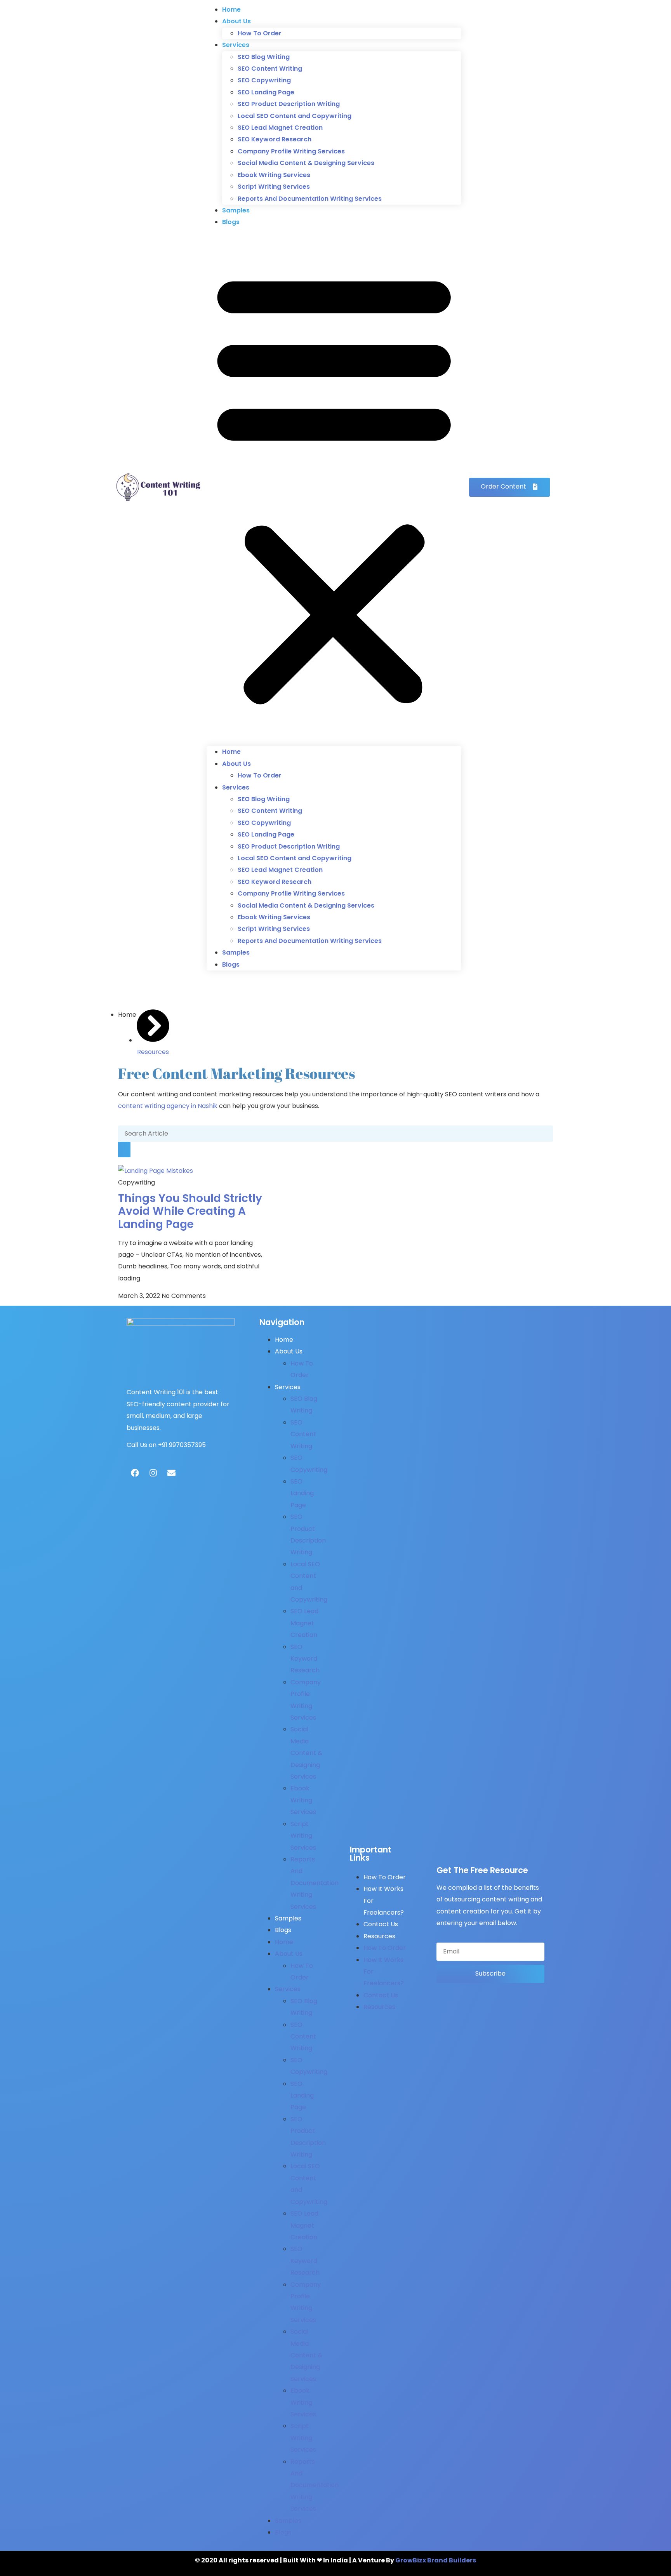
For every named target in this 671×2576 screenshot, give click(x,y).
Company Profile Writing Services (291, 151)
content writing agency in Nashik (168, 1106)
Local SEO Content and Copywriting (295, 116)
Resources (379, 1936)
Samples (236, 210)
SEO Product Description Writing (289, 104)
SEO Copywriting (264, 80)
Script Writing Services (274, 187)
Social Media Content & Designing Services (306, 163)
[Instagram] (153, 1473)
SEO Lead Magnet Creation (280, 128)
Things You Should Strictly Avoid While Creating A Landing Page (190, 1211)
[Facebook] (135, 1473)
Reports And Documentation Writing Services (310, 199)
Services (236, 45)
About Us (236, 21)
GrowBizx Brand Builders (436, 2560)
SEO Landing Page (266, 92)
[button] (334, 487)
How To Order (260, 33)
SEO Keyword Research (275, 139)
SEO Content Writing (270, 69)
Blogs (231, 222)
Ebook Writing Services (274, 175)
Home (231, 10)
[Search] (124, 1150)
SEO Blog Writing (264, 57)
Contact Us (381, 1924)
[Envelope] (171, 1473)
